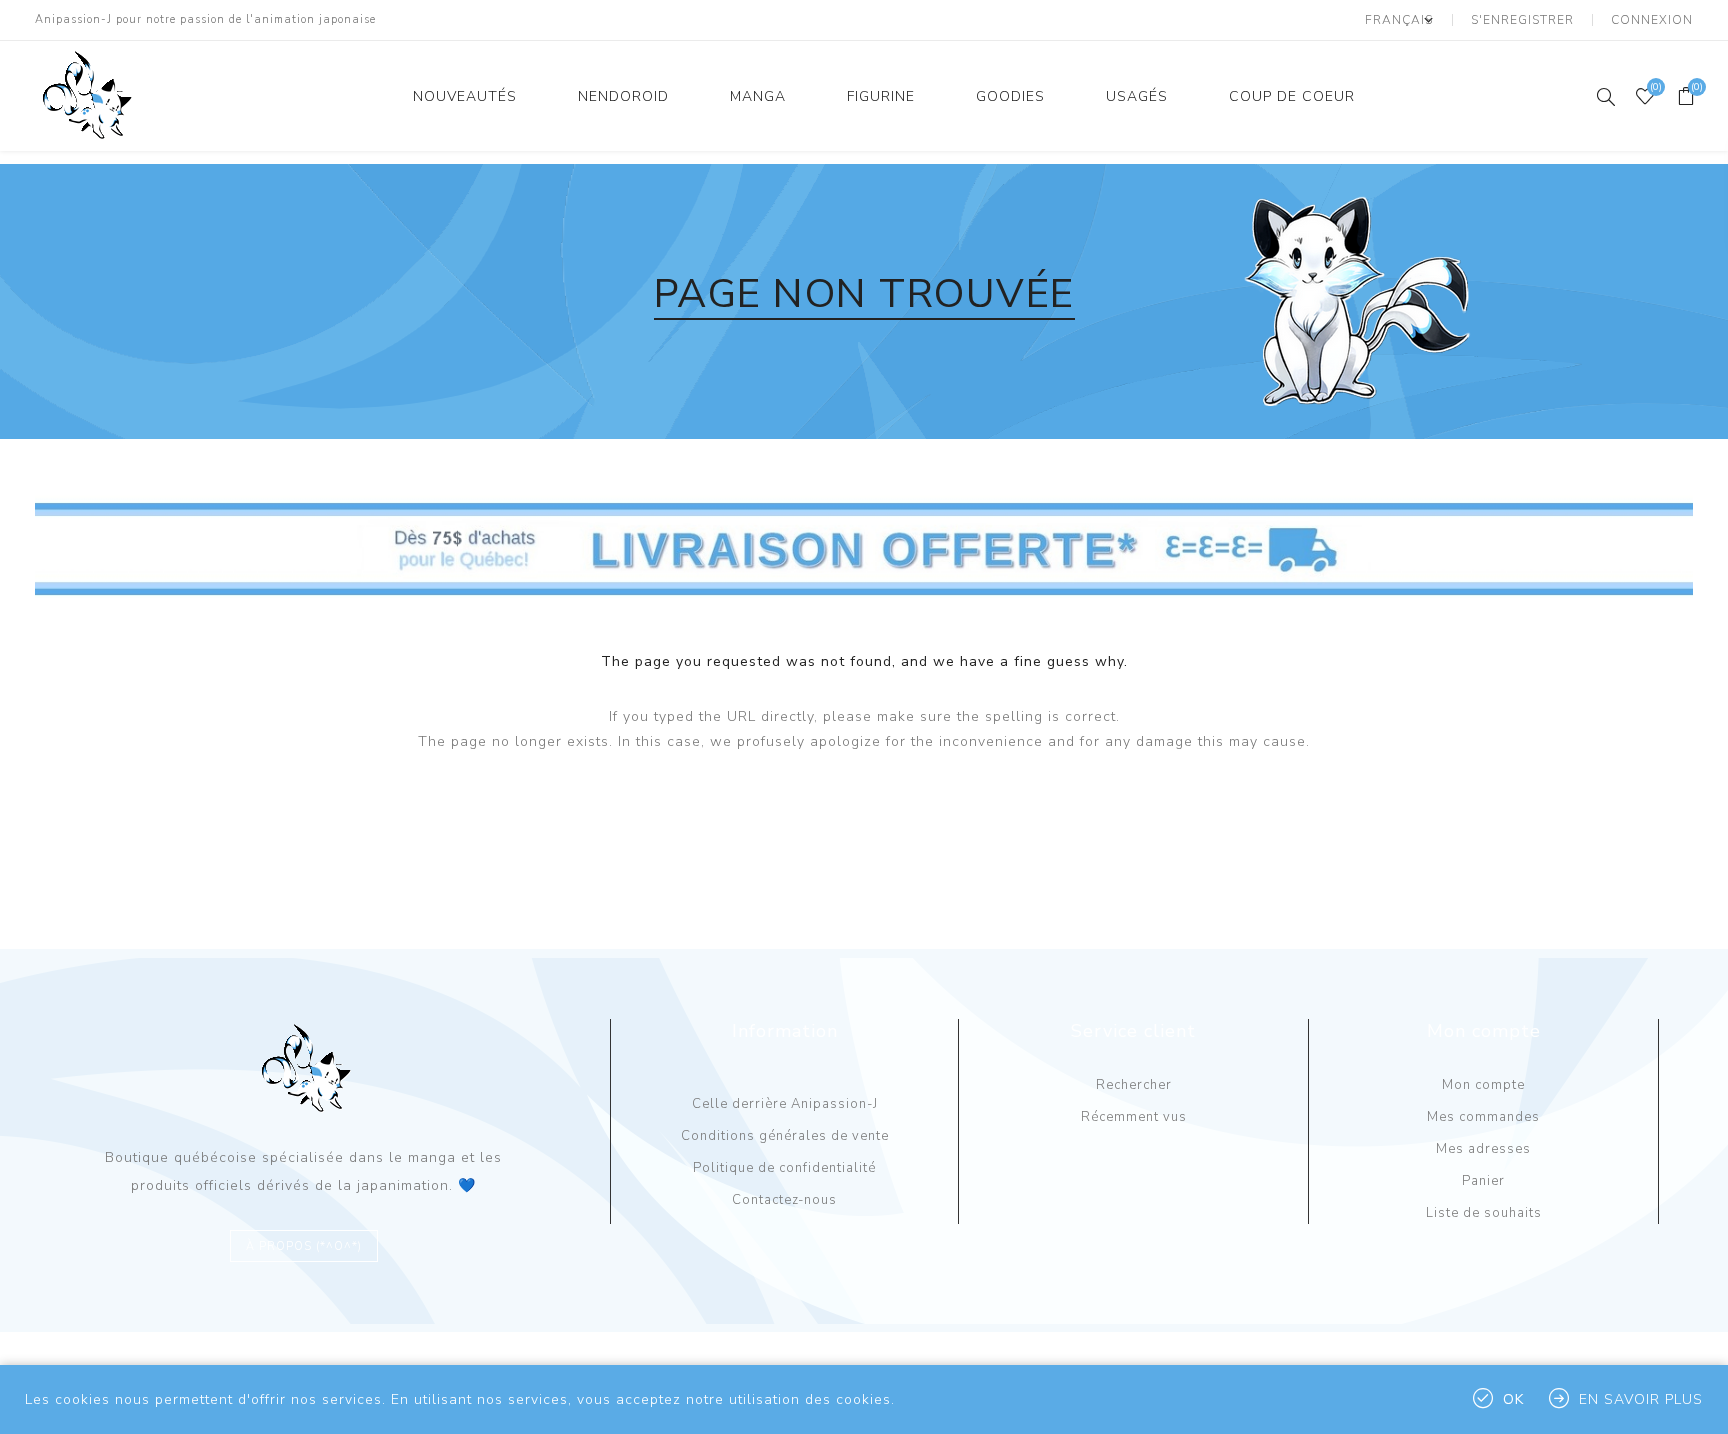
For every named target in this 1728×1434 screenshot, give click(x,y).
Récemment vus (1134, 1117)
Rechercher (1134, 1085)
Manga (758, 96)
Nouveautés (465, 96)
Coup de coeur (1292, 96)
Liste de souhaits (1484, 1213)
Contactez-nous (784, 1200)
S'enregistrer (1522, 20)
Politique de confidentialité (784, 1168)
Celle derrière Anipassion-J (785, 1104)
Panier (1483, 1181)
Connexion (1652, 20)
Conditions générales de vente (785, 1136)
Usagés (1137, 96)
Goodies (1010, 96)
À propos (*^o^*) (304, 1246)
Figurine (881, 96)
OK (1513, 1399)
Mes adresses (1483, 1149)
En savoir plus (1641, 1399)
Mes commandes (1483, 1117)
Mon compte (1483, 1085)
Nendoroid (623, 96)
